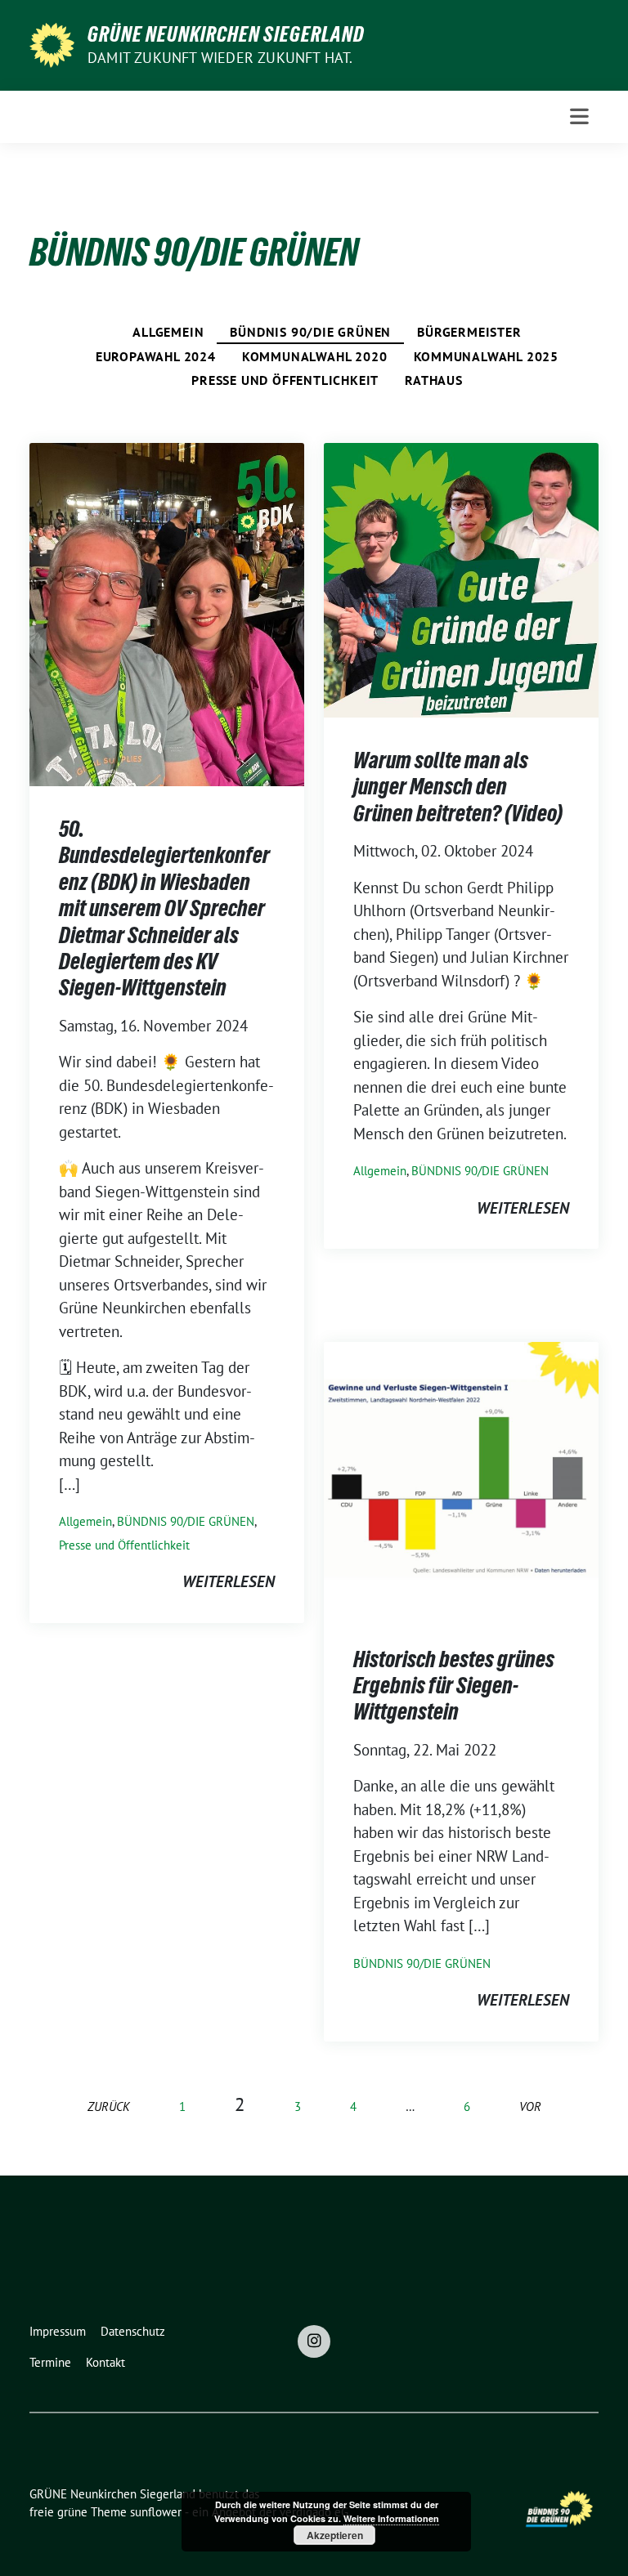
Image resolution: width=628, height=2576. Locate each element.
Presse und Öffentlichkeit (285, 380)
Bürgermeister (469, 332)
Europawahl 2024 (156, 356)
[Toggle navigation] (579, 116)
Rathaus (434, 380)
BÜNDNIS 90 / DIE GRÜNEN (310, 332)
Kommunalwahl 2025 (487, 356)
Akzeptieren (335, 2535)
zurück (109, 2106)
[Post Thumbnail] (167, 613)
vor (530, 2106)
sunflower (156, 2512)
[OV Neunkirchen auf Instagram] (314, 2341)
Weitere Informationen (391, 2518)
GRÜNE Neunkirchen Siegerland (226, 34)
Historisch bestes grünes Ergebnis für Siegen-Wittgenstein (454, 1686)
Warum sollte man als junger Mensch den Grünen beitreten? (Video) (458, 787)
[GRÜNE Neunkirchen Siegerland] (52, 43)
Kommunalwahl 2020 (315, 356)
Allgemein (168, 332)
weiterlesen (229, 1581)
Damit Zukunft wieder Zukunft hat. (220, 58)
